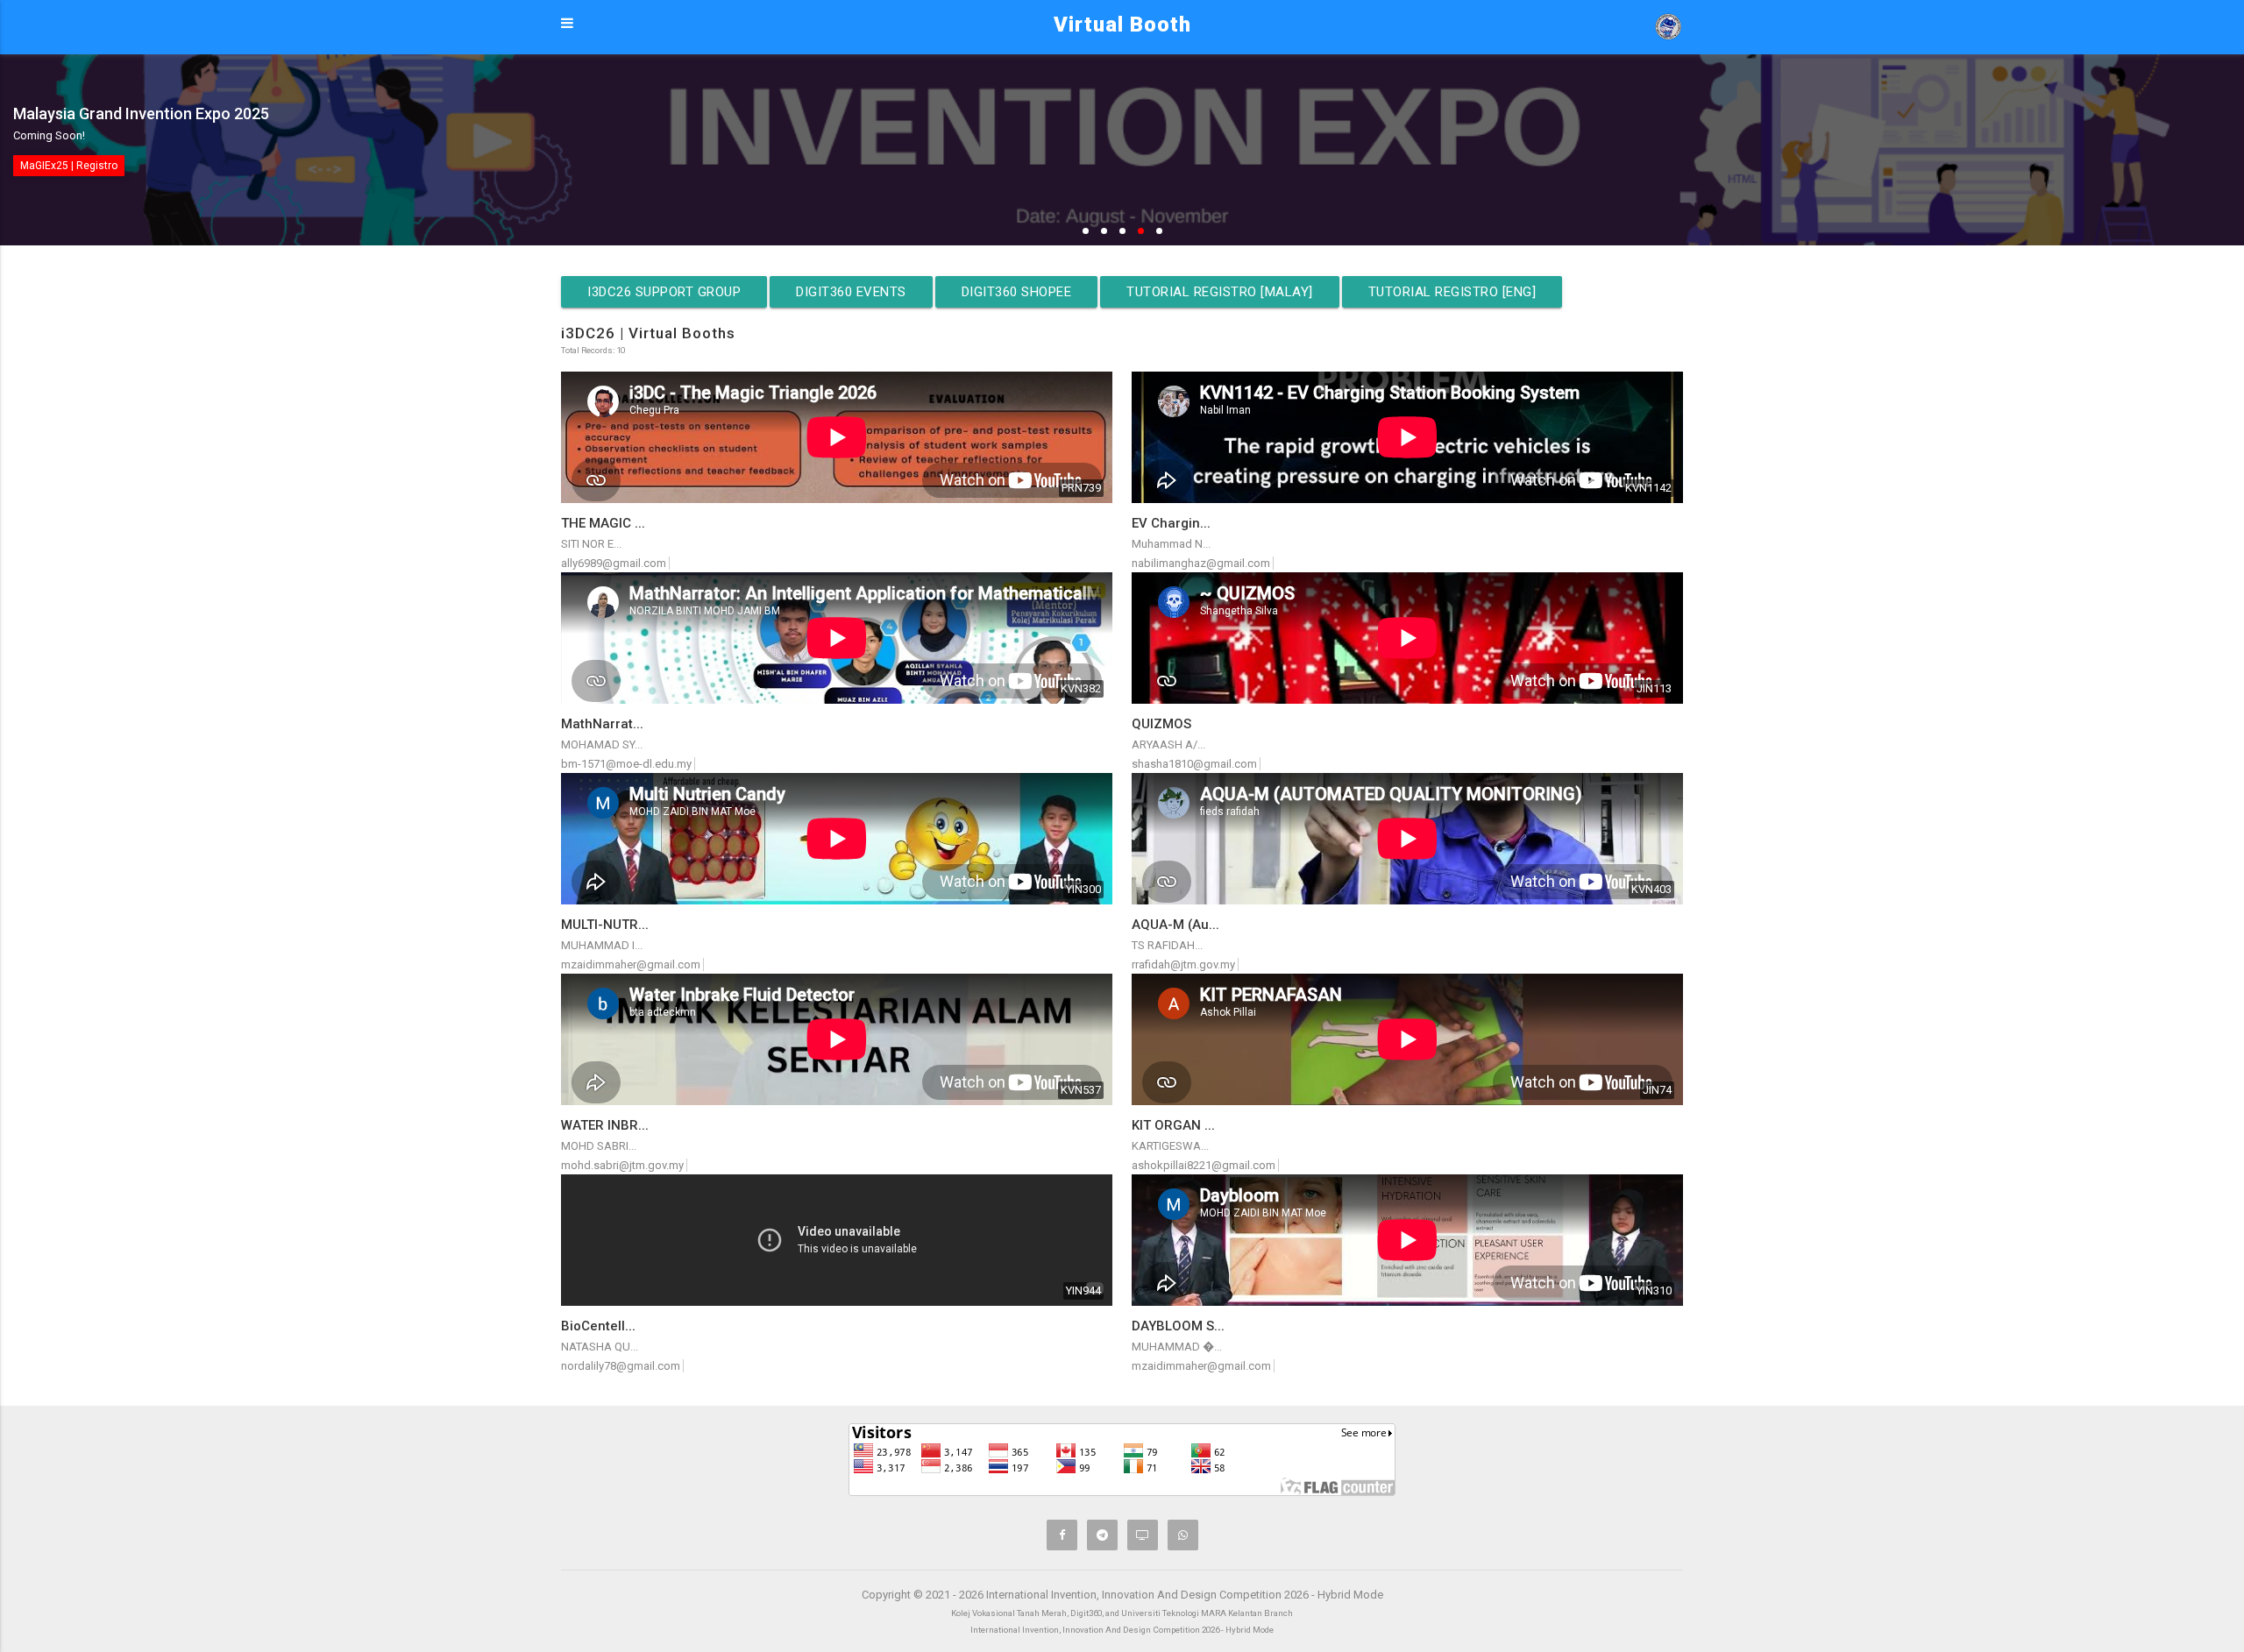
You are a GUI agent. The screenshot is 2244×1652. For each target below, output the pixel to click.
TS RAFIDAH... (1167, 945)
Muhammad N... (1171, 544)
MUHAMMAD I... (602, 945)
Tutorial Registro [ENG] (1452, 292)
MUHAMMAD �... (1177, 1347)
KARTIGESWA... (1170, 1146)
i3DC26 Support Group (664, 292)
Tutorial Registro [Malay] (1220, 292)
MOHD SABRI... (599, 1146)
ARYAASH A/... (1168, 744)
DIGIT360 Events (851, 292)
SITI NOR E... (591, 544)
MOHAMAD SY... (602, 744)
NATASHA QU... (600, 1347)
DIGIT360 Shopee (1017, 292)
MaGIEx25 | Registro (69, 166)
